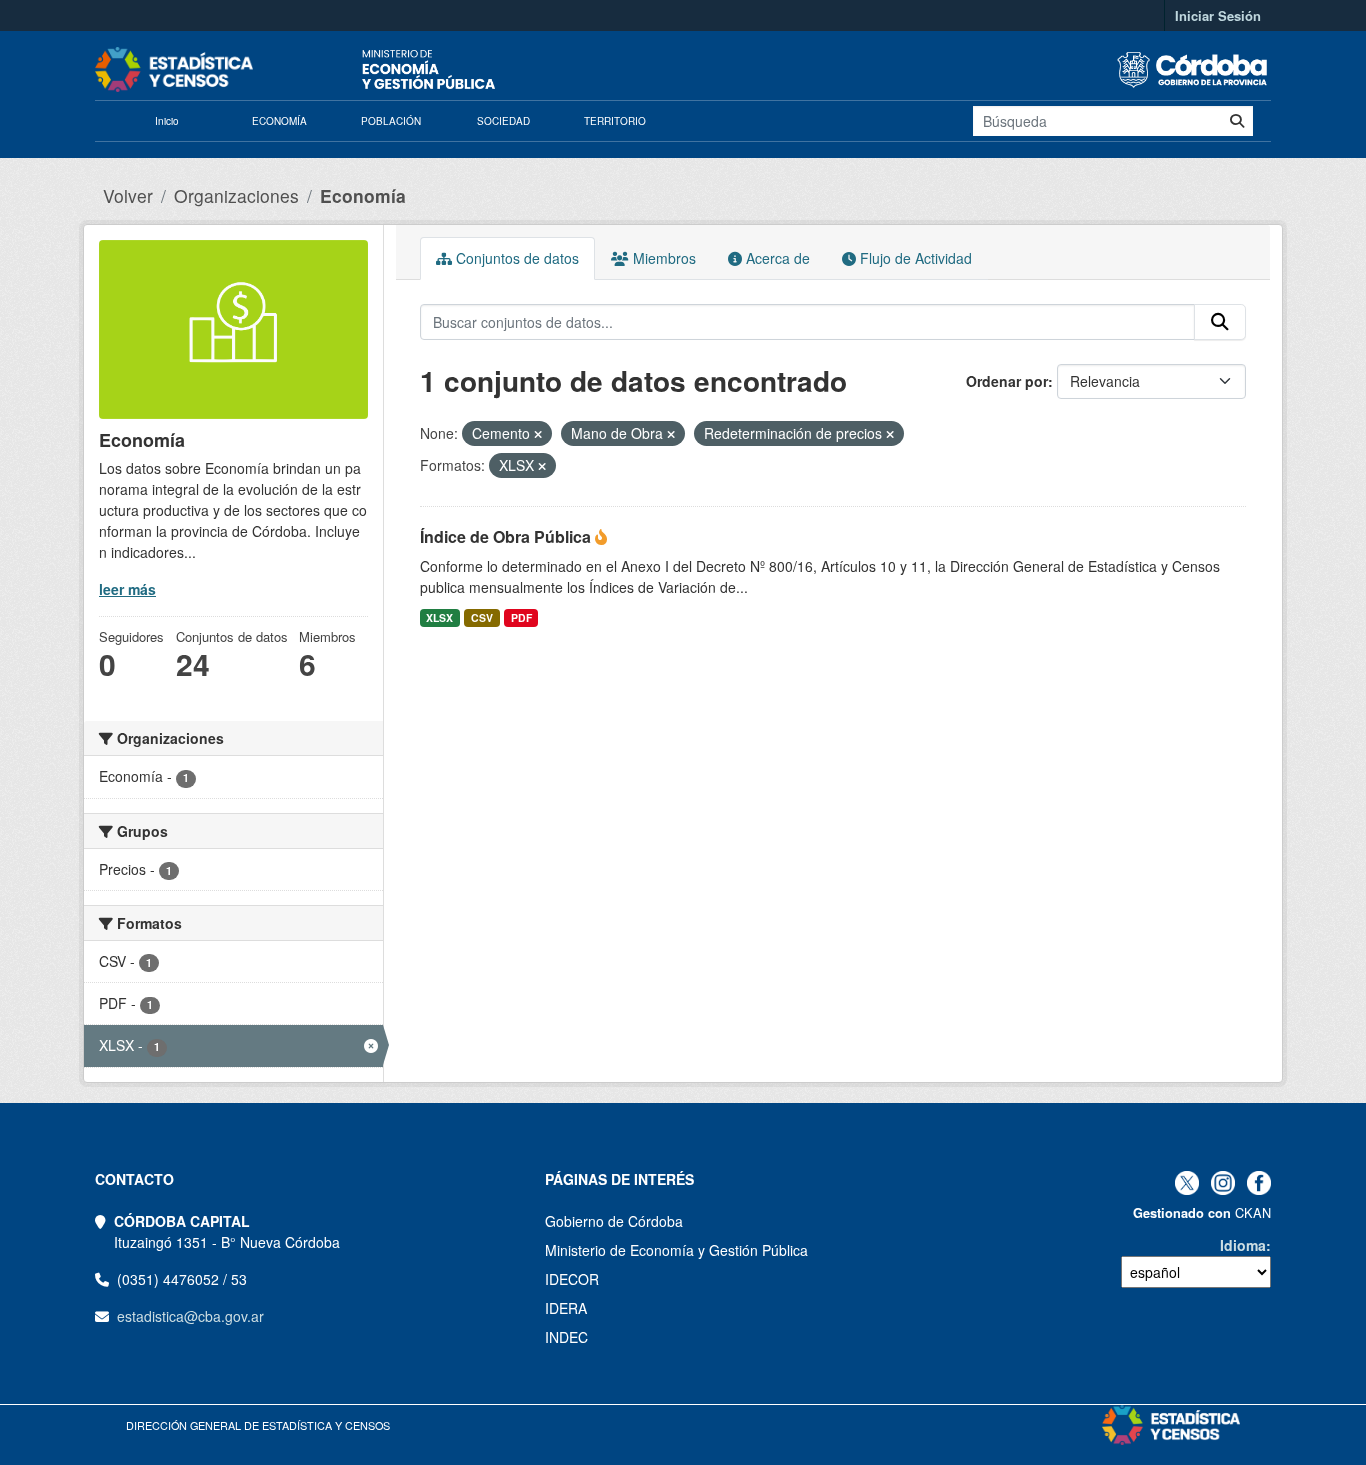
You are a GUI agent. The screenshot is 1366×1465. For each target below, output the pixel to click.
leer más (127, 589)
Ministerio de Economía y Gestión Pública (676, 1250)
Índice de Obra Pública (507, 536)
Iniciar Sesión (1218, 15)
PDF (521, 617)
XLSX (439, 617)
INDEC (566, 1337)
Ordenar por (1007, 381)
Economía (363, 195)
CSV (482, 617)
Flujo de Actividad (914, 258)
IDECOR (572, 1279)
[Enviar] (1237, 121)
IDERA (566, 1308)
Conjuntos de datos (515, 258)
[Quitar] (538, 434)
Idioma (1243, 1245)
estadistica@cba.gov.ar (190, 1316)
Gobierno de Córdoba (614, 1221)
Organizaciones (236, 195)
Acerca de (776, 258)
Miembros (662, 258)
